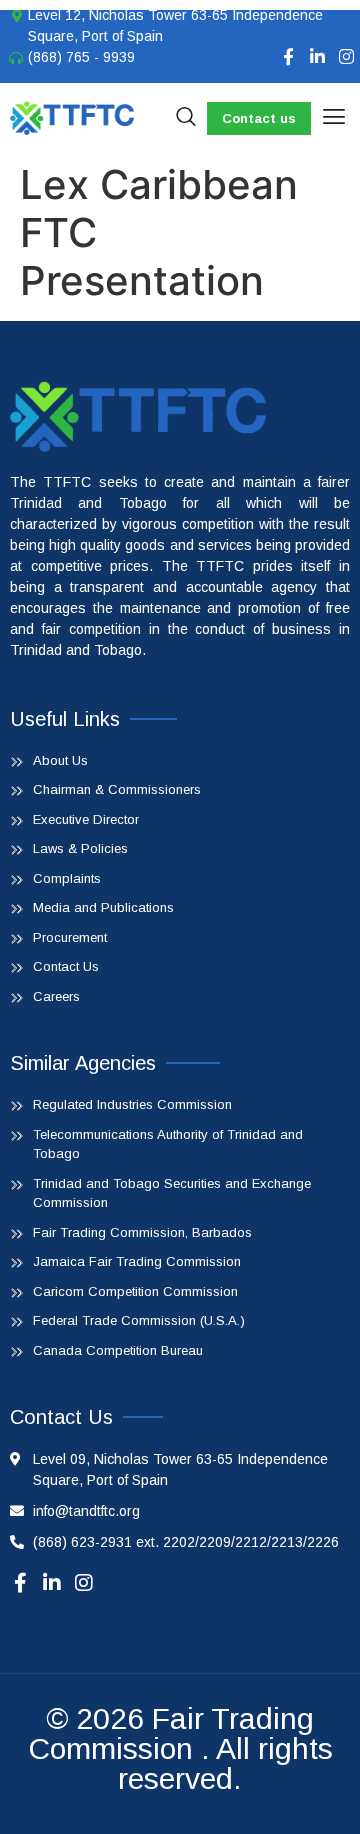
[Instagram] (346, 56)
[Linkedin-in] (317, 56)
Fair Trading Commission (171, 1733)
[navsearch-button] (186, 118)
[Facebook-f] (288, 56)
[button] (333, 118)
